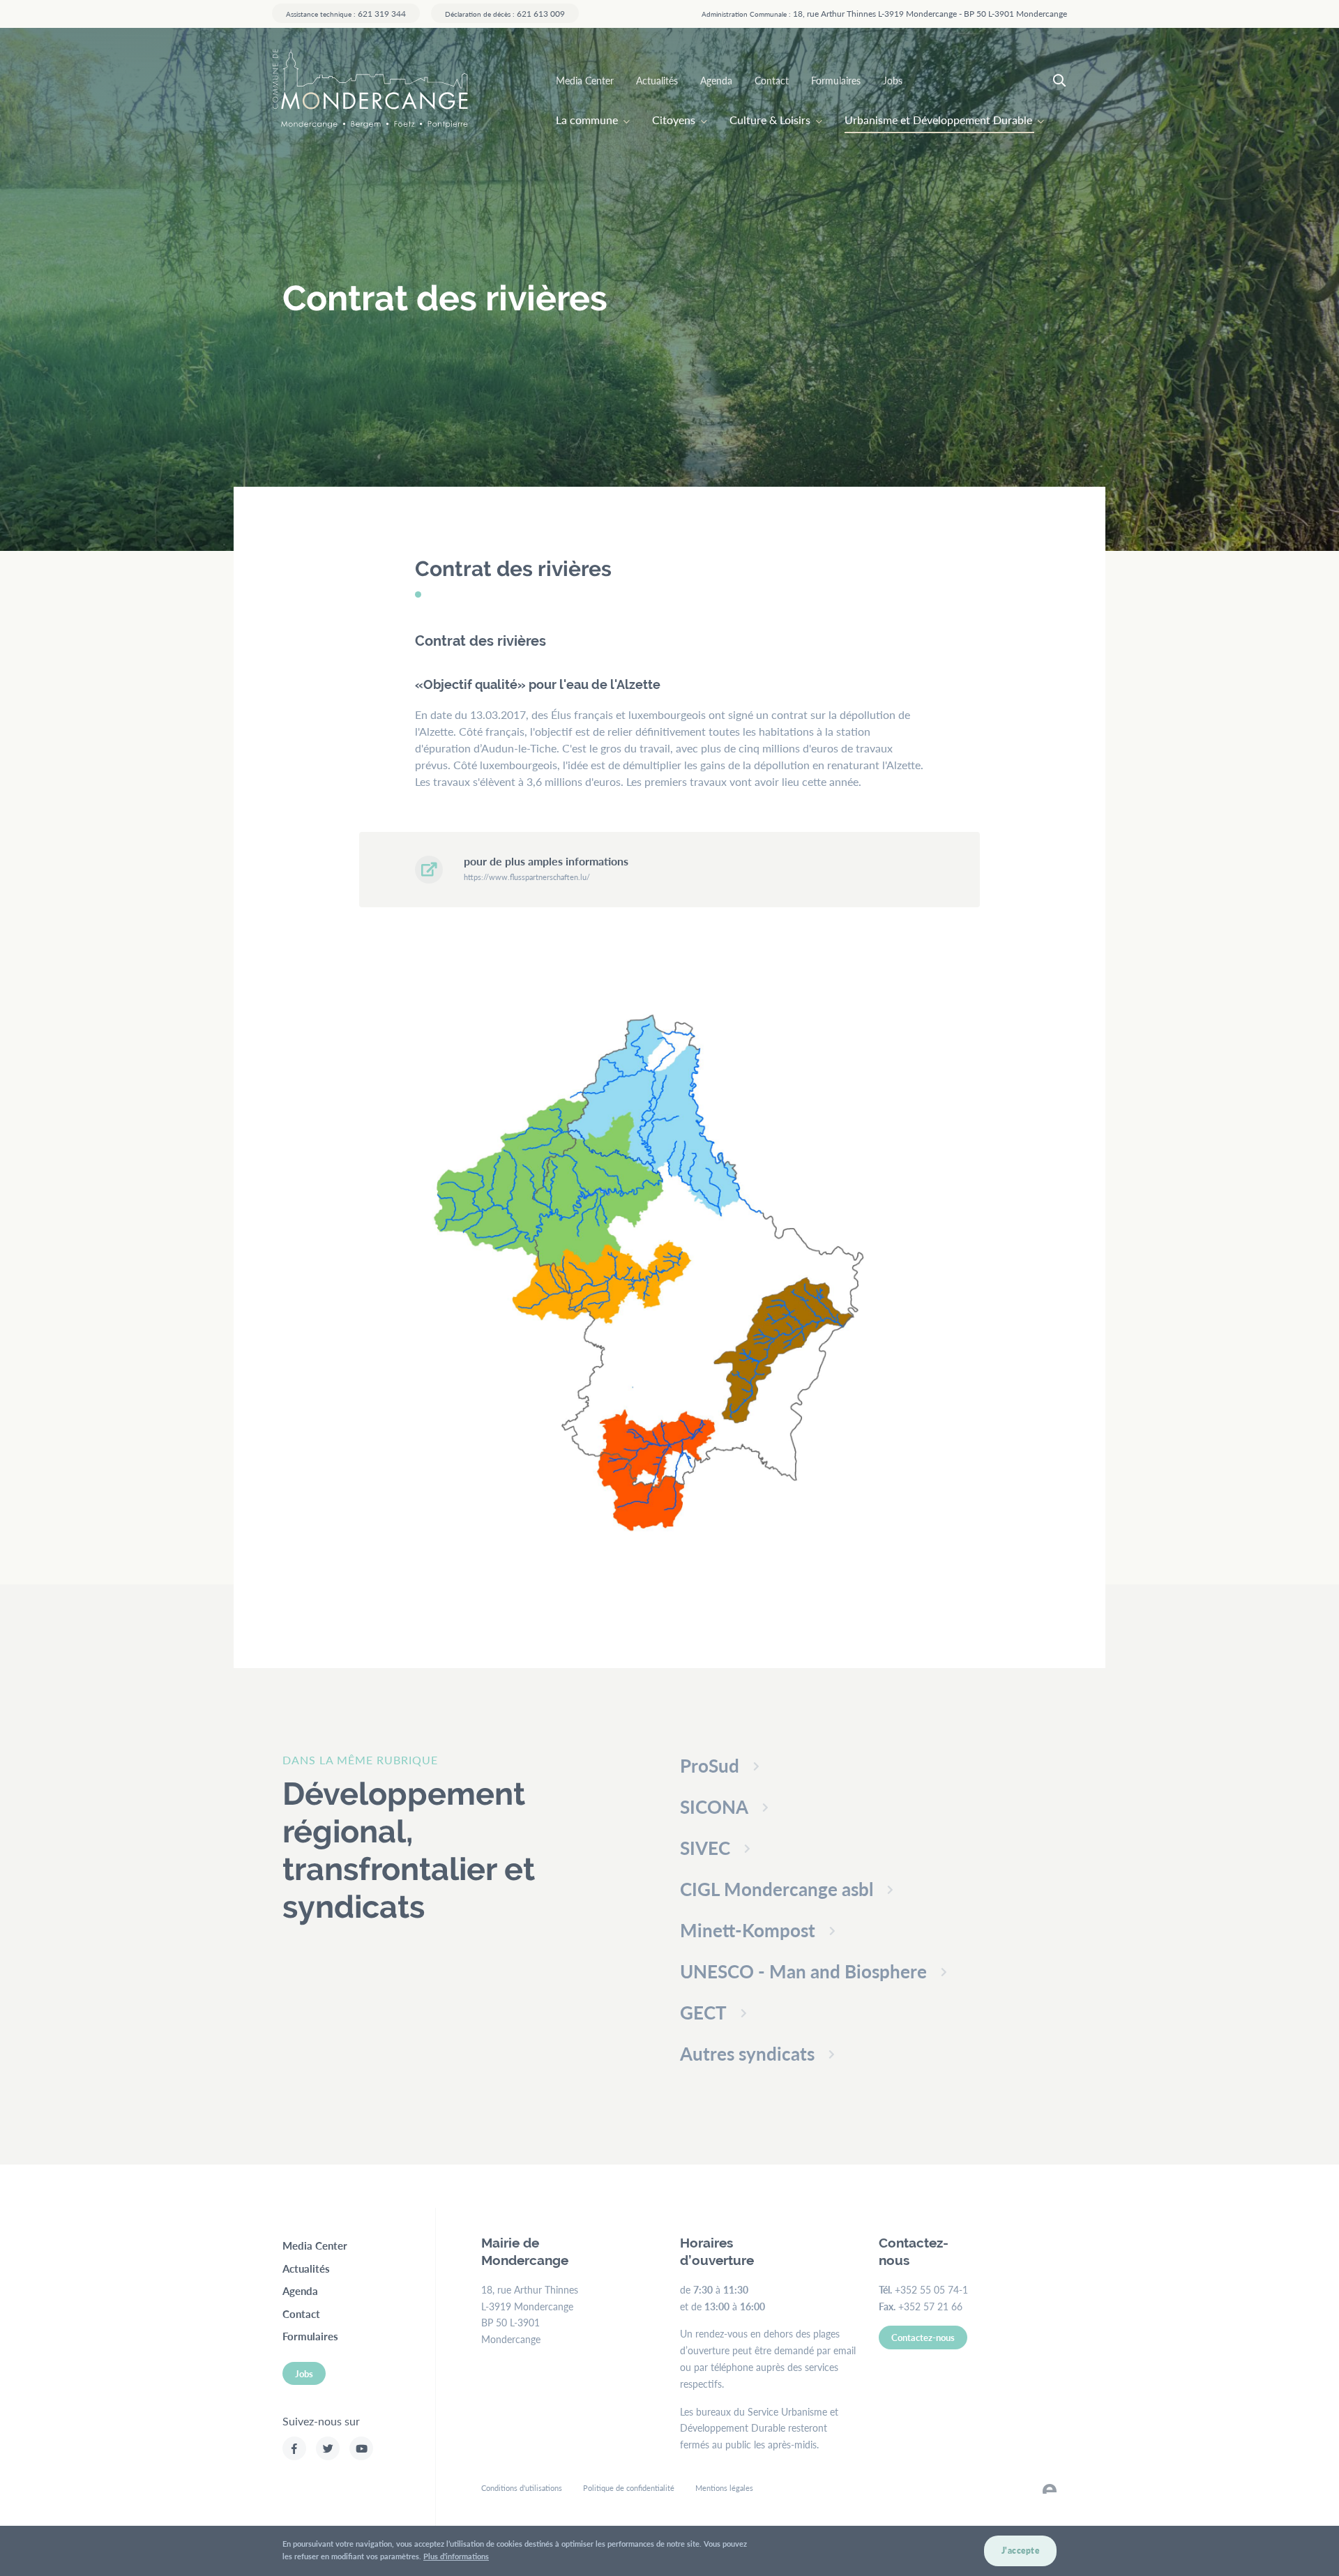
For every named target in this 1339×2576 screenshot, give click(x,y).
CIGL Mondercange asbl (777, 1889)
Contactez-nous (923, 2337)
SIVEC (705, 1848)
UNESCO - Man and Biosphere (803, 1971)
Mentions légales (724, 2488)
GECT (703, 2012)
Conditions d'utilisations (522, 2488)
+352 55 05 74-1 (931, 2289)
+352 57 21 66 (930, 2306)
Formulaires (836, 80)
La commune (587, 120)
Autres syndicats (747, 2053)
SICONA (714, 1806)
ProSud (710, 1765)
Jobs (893, 80)
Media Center (585, 80)
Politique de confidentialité (629, 2488)
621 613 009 (505, 13)
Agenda (716, 80)
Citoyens (674, 120)
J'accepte (1021, 2551)
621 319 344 (346, 13)
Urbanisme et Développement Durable (938, 120)
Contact (772, 80)
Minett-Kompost (748, 1930)
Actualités (657, 80)
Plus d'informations (456, 2556)
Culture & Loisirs (770, 120)
